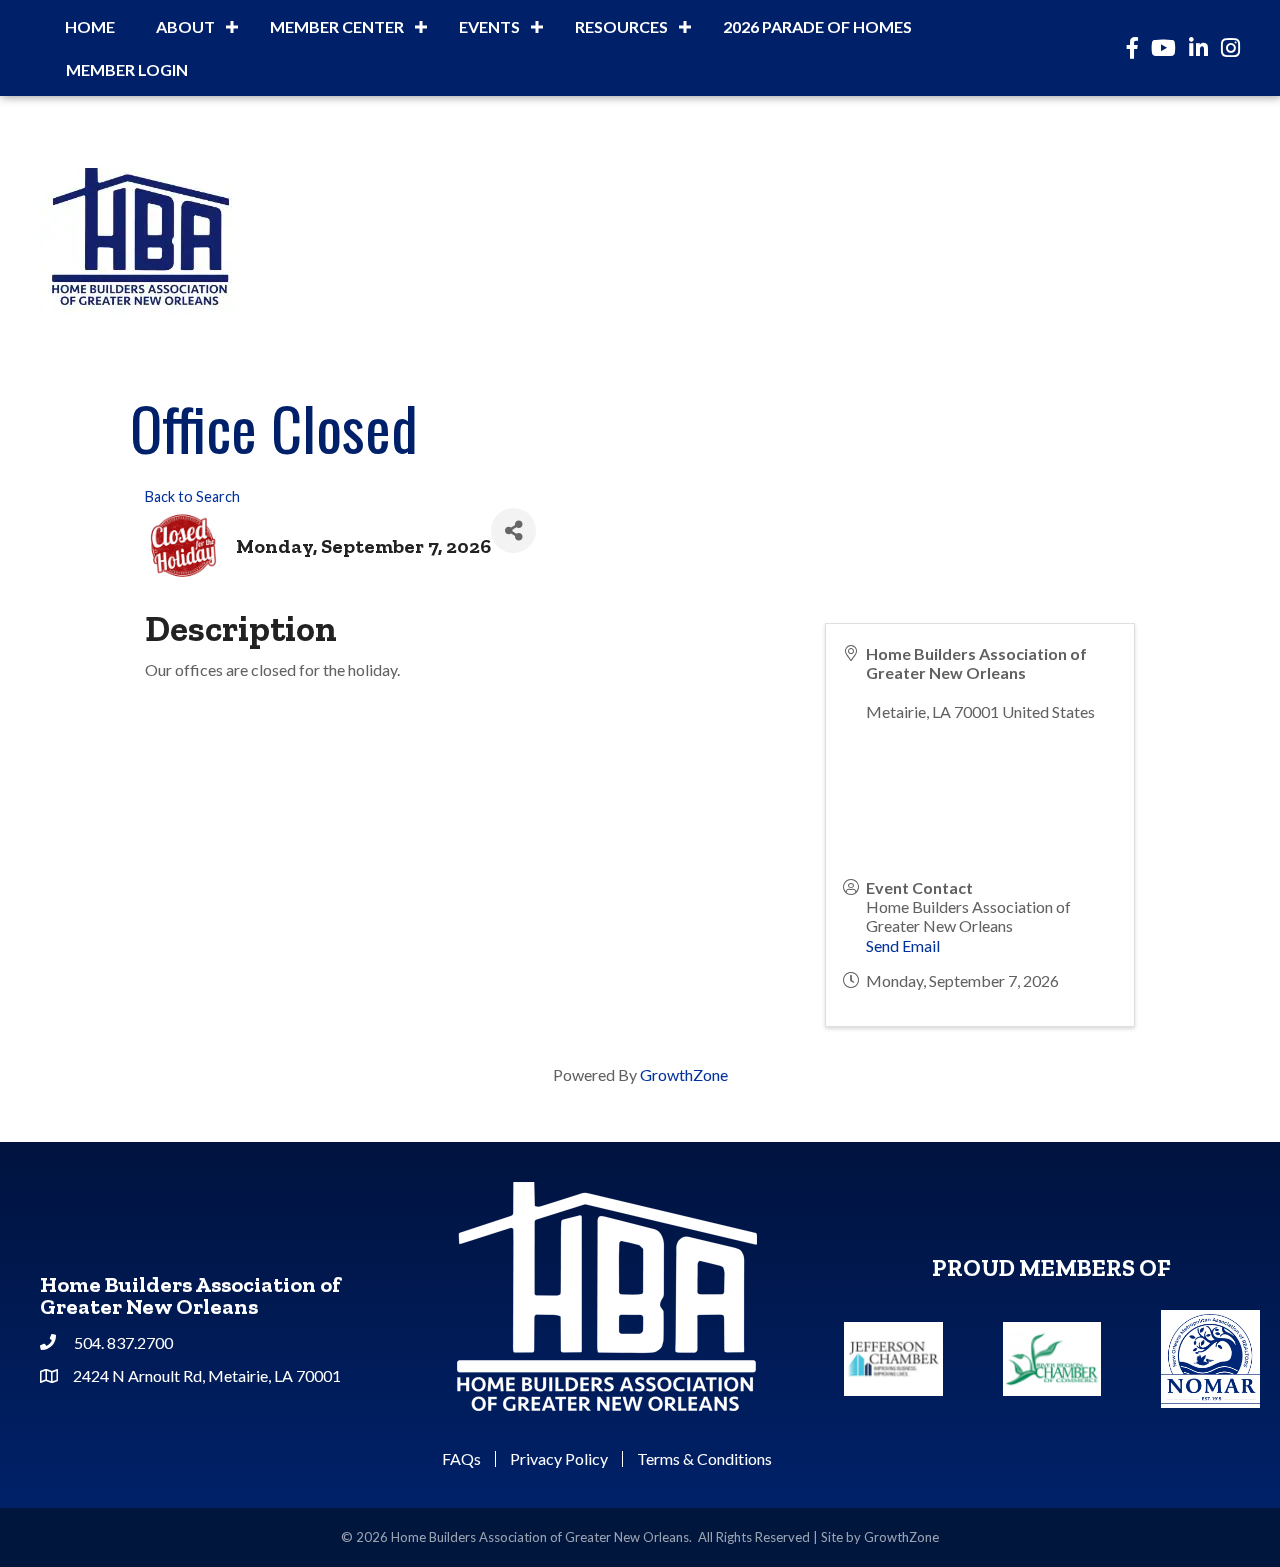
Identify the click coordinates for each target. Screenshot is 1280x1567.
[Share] (513, 530)
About (185, 26)
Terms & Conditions (704, 1459)
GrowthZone (684, 1074)
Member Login (127, 69)
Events (489, 26)
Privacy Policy (559, 1459)
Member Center (337, 26)
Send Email (903, 945)
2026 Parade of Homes (817, 26)
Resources (621, 26)
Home (90, 26)
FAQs (461, 1459)
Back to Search (192, 496)
